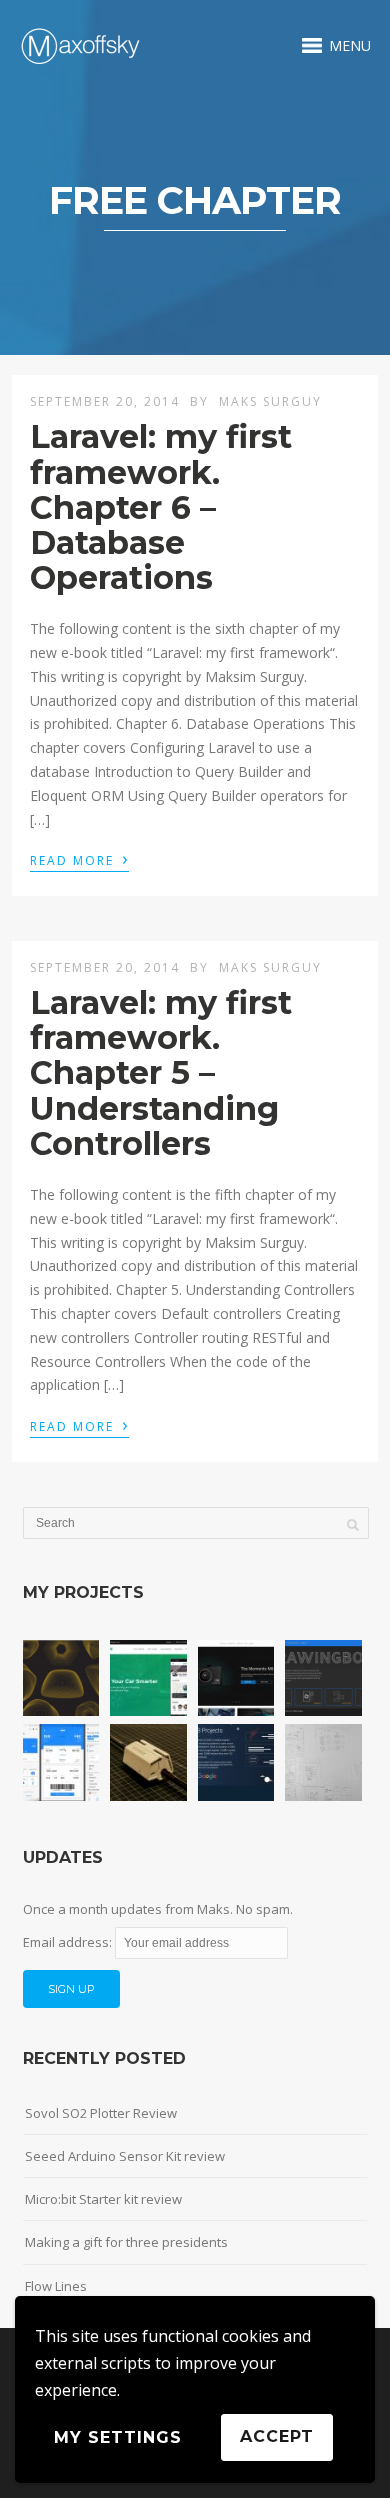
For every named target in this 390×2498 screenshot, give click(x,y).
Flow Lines (56, 2286)
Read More (79, 859)
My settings (118, 2437)
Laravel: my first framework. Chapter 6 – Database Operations (161, 507)
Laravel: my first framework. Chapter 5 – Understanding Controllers (161, 1073)
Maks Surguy (270, 401)
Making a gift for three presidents (126, 2242)
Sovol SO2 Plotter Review (101, 2113)
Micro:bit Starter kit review (103, 2199)
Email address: (69, 1942)
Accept (277, 2436)
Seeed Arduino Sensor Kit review (125, 2156)
